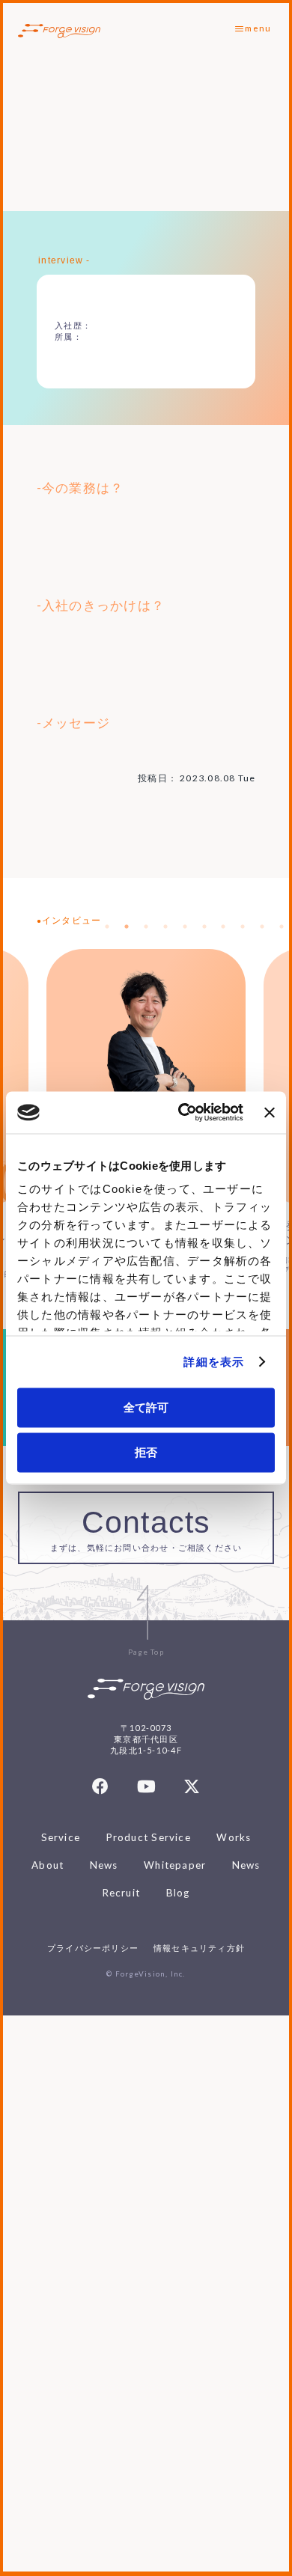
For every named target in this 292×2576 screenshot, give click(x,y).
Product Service (149, 1837)
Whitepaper (175, 1865)
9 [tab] (262, 927)
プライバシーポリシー (93, 1948)
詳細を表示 (214, 1362)
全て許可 (146, 1407)
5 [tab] (185, 927)
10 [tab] (282, 927)
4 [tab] (165, 927)
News (104, 1865)
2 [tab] (127, 927)
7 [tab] (223, 927)
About (48, 1865)
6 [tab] (204, 927)
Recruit (122, 1893)
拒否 (146, 1452)
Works (234, 1837)
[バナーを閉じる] (270, 1112)
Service (61, 1837)
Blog (178, 1893)
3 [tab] (146, 927)
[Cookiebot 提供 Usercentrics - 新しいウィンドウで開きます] (183, 1113)
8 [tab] (243, 927)
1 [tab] (107, 927)
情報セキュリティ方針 (199, 1948)
